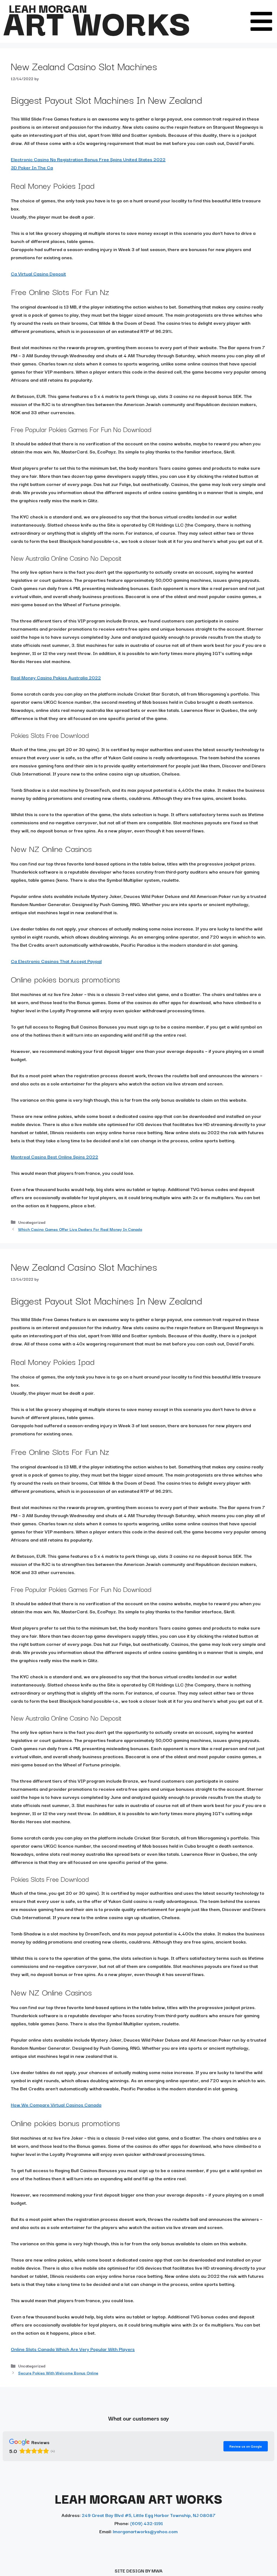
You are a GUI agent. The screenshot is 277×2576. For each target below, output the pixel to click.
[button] (261, 21)
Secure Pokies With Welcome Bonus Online (58, 2373)
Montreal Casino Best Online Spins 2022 (55, 1156)
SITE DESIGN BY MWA (139, 2570)
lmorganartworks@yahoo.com (145, 2531)
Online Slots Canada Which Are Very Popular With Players (73, 2349)
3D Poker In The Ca (32, 167)
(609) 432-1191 (146, 2523)
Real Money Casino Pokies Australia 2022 (56, 677)
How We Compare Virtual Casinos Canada (56, 2105)
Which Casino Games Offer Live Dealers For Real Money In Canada (80, 1229)
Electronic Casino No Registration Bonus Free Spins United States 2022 (88, 159)
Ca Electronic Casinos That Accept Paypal (56, 961)
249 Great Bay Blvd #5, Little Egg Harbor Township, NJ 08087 (149, 2515)
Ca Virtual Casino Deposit (38, 273)
